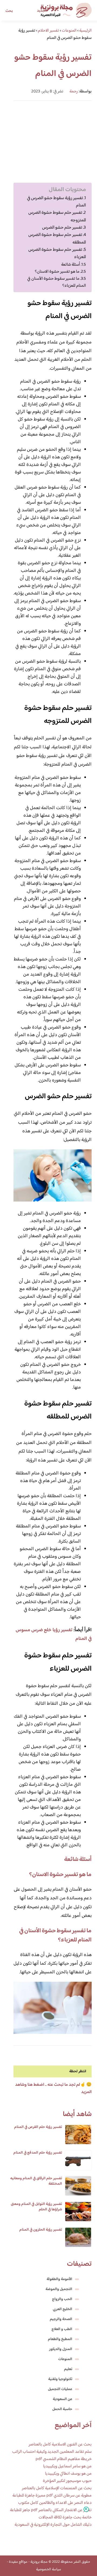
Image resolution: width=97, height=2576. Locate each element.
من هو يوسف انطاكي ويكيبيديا (68, 2474)
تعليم (68, 2369)
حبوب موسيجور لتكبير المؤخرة (67, 2481)
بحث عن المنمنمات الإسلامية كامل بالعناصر (57, 2488)
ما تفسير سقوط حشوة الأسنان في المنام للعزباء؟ (57, 282)
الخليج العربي (63, 2309)
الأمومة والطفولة (59, 2279)
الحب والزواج (62, 2299)
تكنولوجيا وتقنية (60, 2379)
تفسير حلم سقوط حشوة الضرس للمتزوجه (57, 216)
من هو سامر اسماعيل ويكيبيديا (67, 2466)
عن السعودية (63, 2399)
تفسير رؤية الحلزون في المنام (41, 2230)
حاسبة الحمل (62, 2409)
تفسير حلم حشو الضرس (62, 228)
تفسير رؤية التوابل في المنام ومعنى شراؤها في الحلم (36, 2207)
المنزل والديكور (61, 2349)
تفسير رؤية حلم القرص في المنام (38, 2127)
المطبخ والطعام (60, 2339)
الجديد (42, 11)
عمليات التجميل (60, 2389)
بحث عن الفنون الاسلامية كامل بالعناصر (60, 2445)
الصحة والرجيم (61, 2319)
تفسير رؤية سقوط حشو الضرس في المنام (56, 202)
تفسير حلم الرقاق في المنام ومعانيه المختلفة (36, 2181)
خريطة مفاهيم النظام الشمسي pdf (64, 2459)
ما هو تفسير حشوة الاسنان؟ (57, 272)
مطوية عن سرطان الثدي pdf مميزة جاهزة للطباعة (52, 2496)
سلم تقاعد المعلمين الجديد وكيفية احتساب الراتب (52, 2452)
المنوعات (65, 2359)
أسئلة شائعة (71, 265)
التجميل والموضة (59, 2289)
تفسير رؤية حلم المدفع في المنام (38, 2153)
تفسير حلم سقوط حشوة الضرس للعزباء (57, 253)
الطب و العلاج (62, 2329)
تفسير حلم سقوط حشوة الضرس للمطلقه (57, 239)
